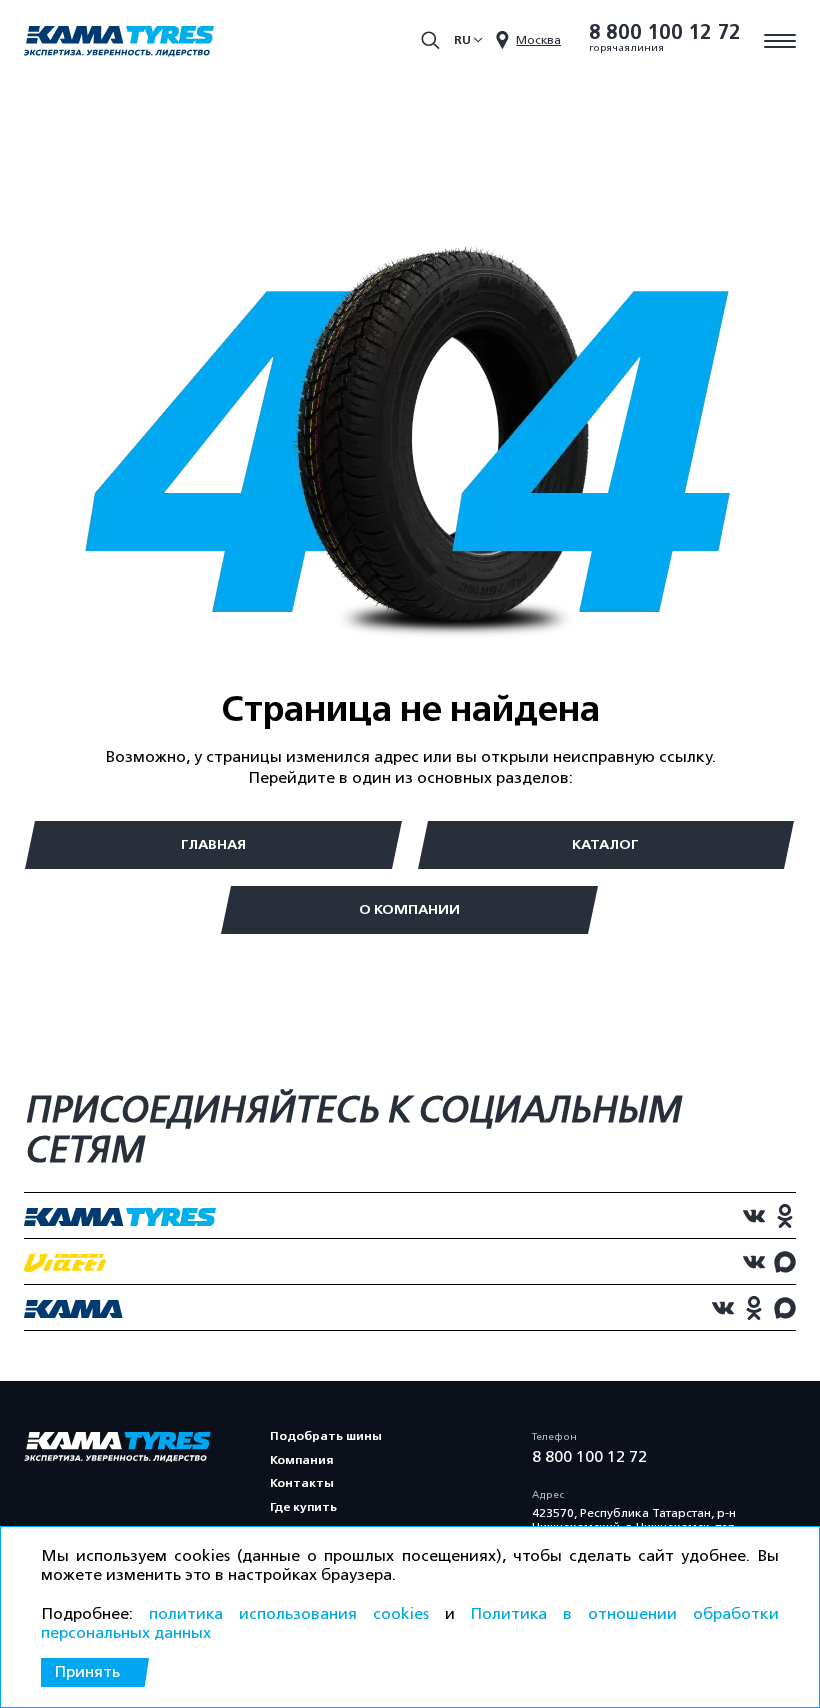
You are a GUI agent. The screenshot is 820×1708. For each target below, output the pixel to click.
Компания (301, 1460)
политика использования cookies (289, 1614)
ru (462, 40)
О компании (409, 909)
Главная (213, 844)
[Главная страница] (119, 43)
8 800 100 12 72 (665, 33)
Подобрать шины (326, 1436)
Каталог (605, 844)
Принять (87, 1672)
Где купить (303, 1507)
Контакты (302, 1483)
